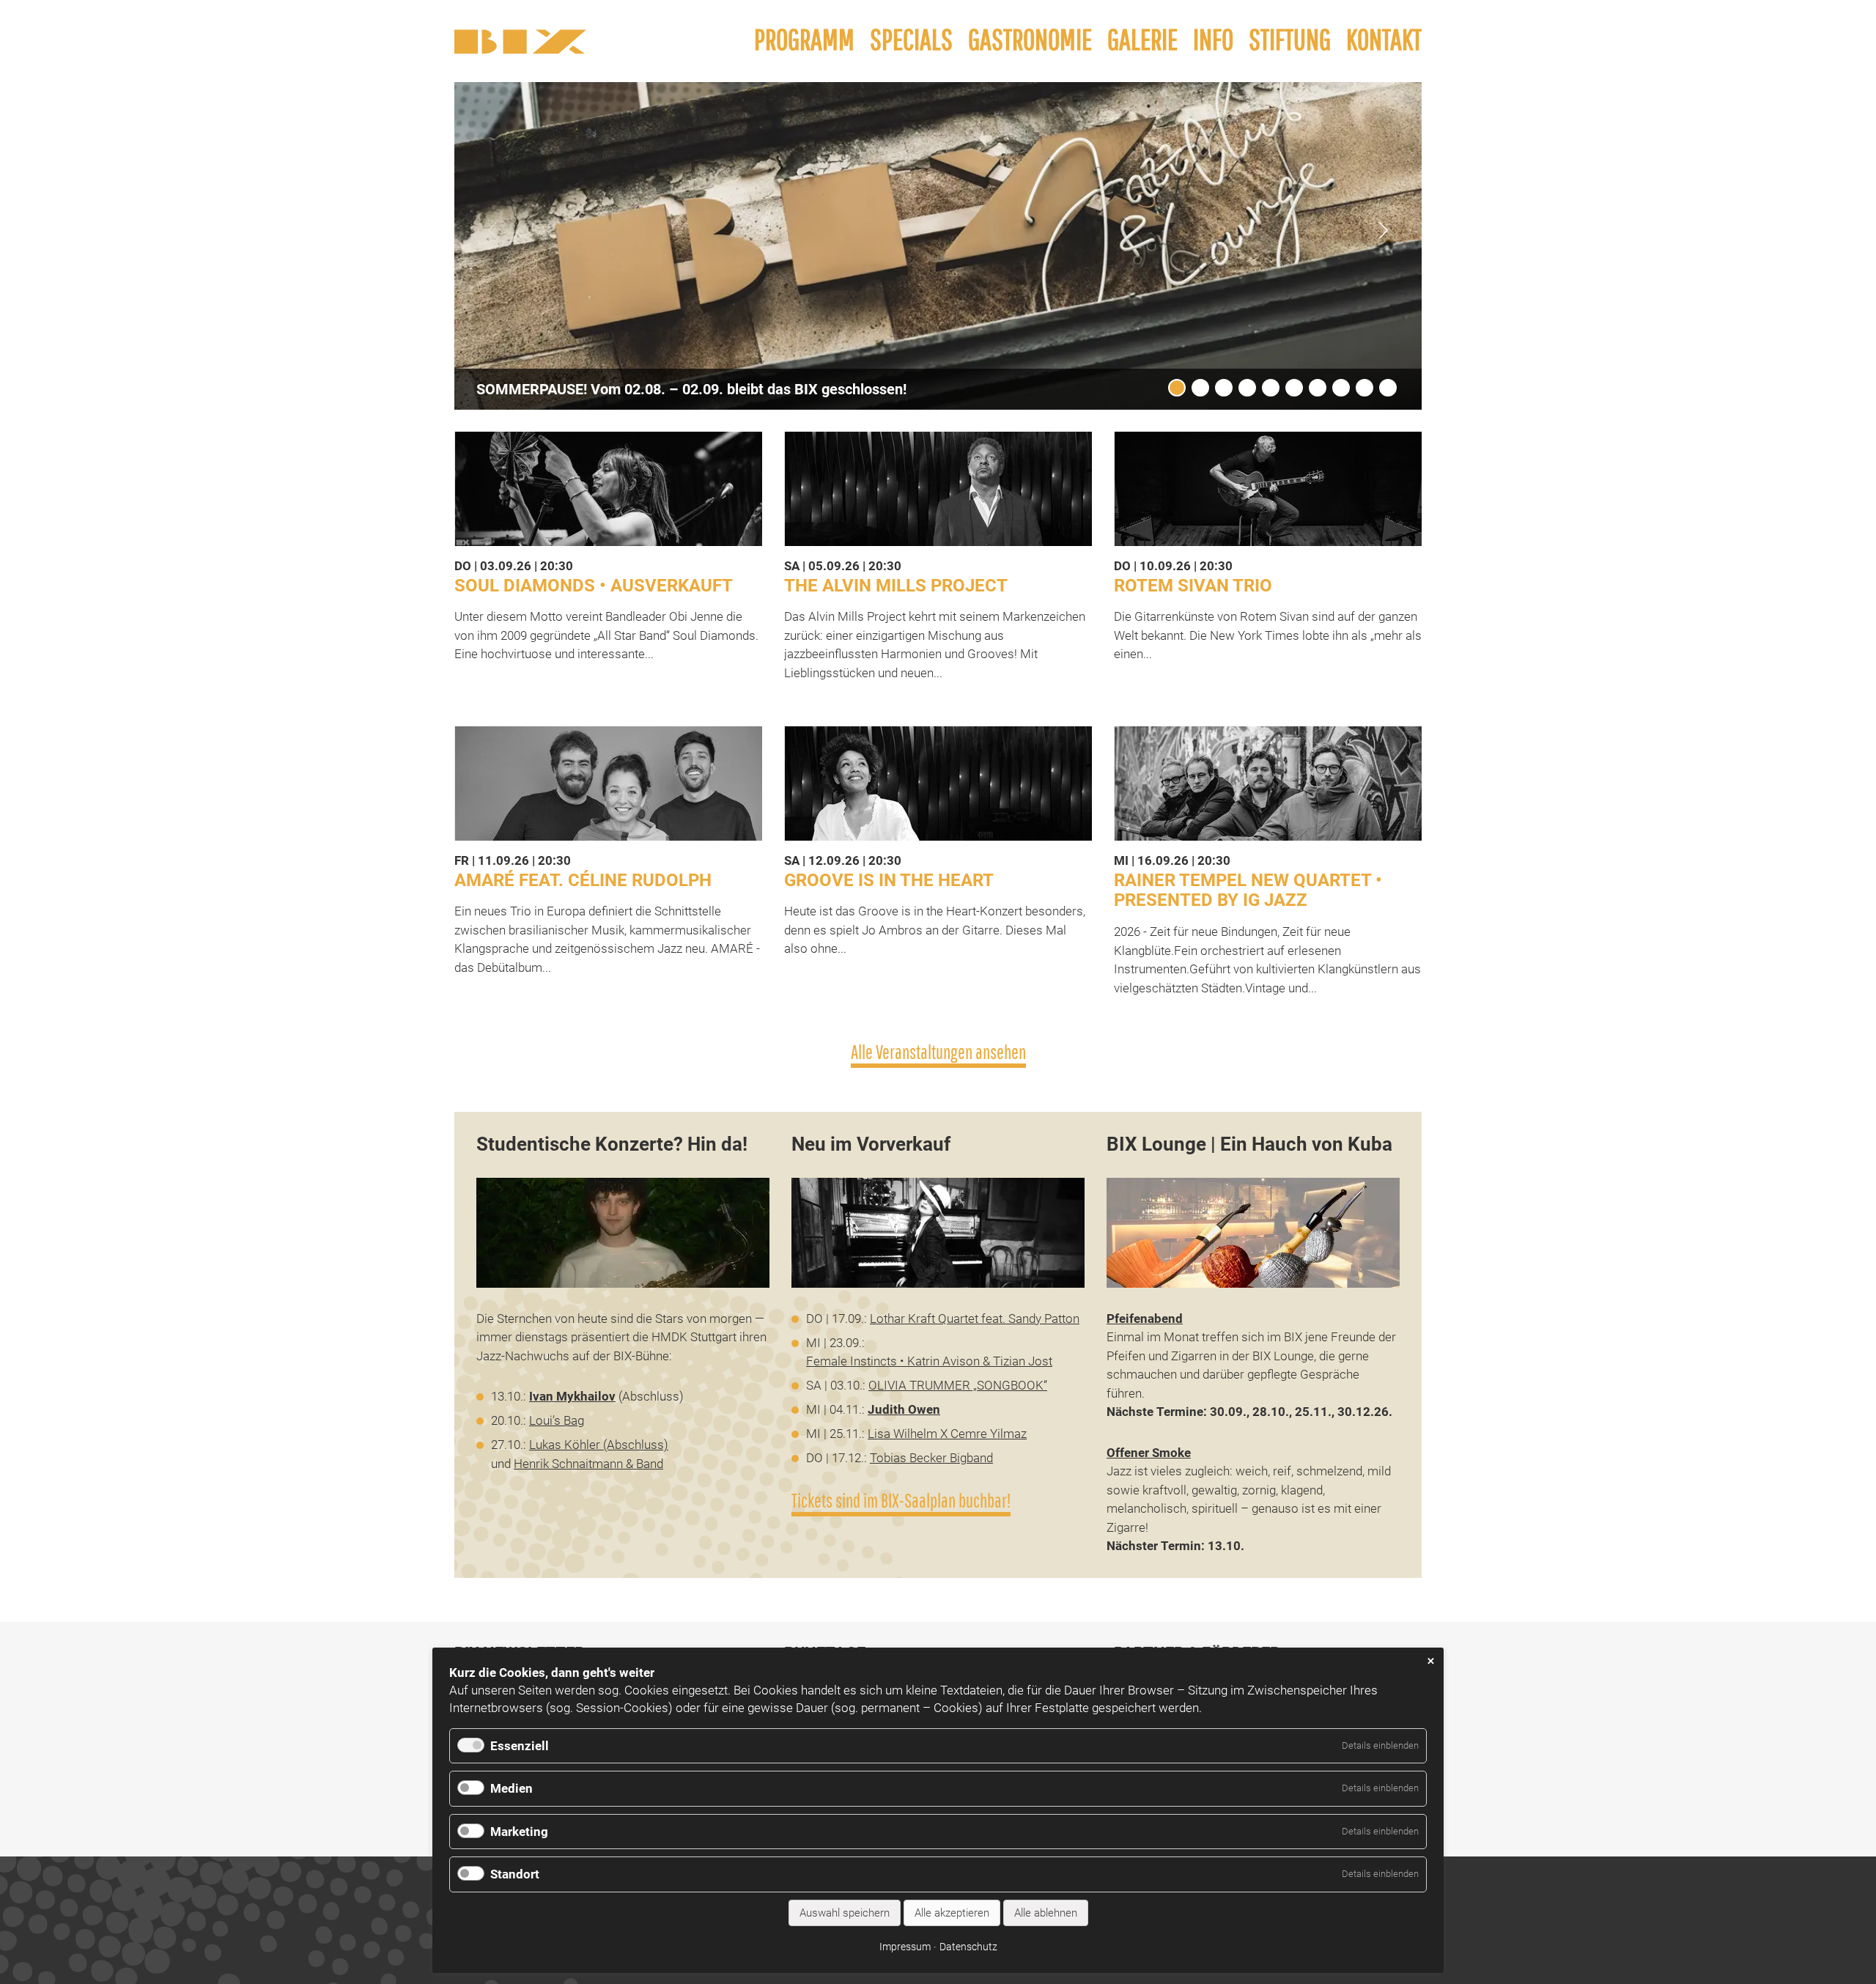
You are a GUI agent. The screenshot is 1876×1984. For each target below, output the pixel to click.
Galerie (1142, 39)
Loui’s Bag (557, 1420)
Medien (512, 1788)
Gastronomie (1030, 39)
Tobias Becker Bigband (931, 1458)
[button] (1384, 230)
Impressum (905, 1947)
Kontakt (1384, 39)
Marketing (519, 1832)
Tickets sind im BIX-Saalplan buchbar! (901, 1501)
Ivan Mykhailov (572, 1396)
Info (1213, 39)
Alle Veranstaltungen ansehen (938, 1052)
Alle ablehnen (1046, 1913)
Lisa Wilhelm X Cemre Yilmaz (947, 1434)
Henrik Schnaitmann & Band (588, 1464)
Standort (515, 1874)
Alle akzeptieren (952, 1913)
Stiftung (1290, 39)
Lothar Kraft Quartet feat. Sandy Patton (975, 1319)
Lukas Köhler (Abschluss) (599, 1445)
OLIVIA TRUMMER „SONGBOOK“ (958, 1385)
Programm (804, 39)
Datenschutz (968, 1947)
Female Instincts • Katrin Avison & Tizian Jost (929, 1361)
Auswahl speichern (845, 1913)
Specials (911, 39)
